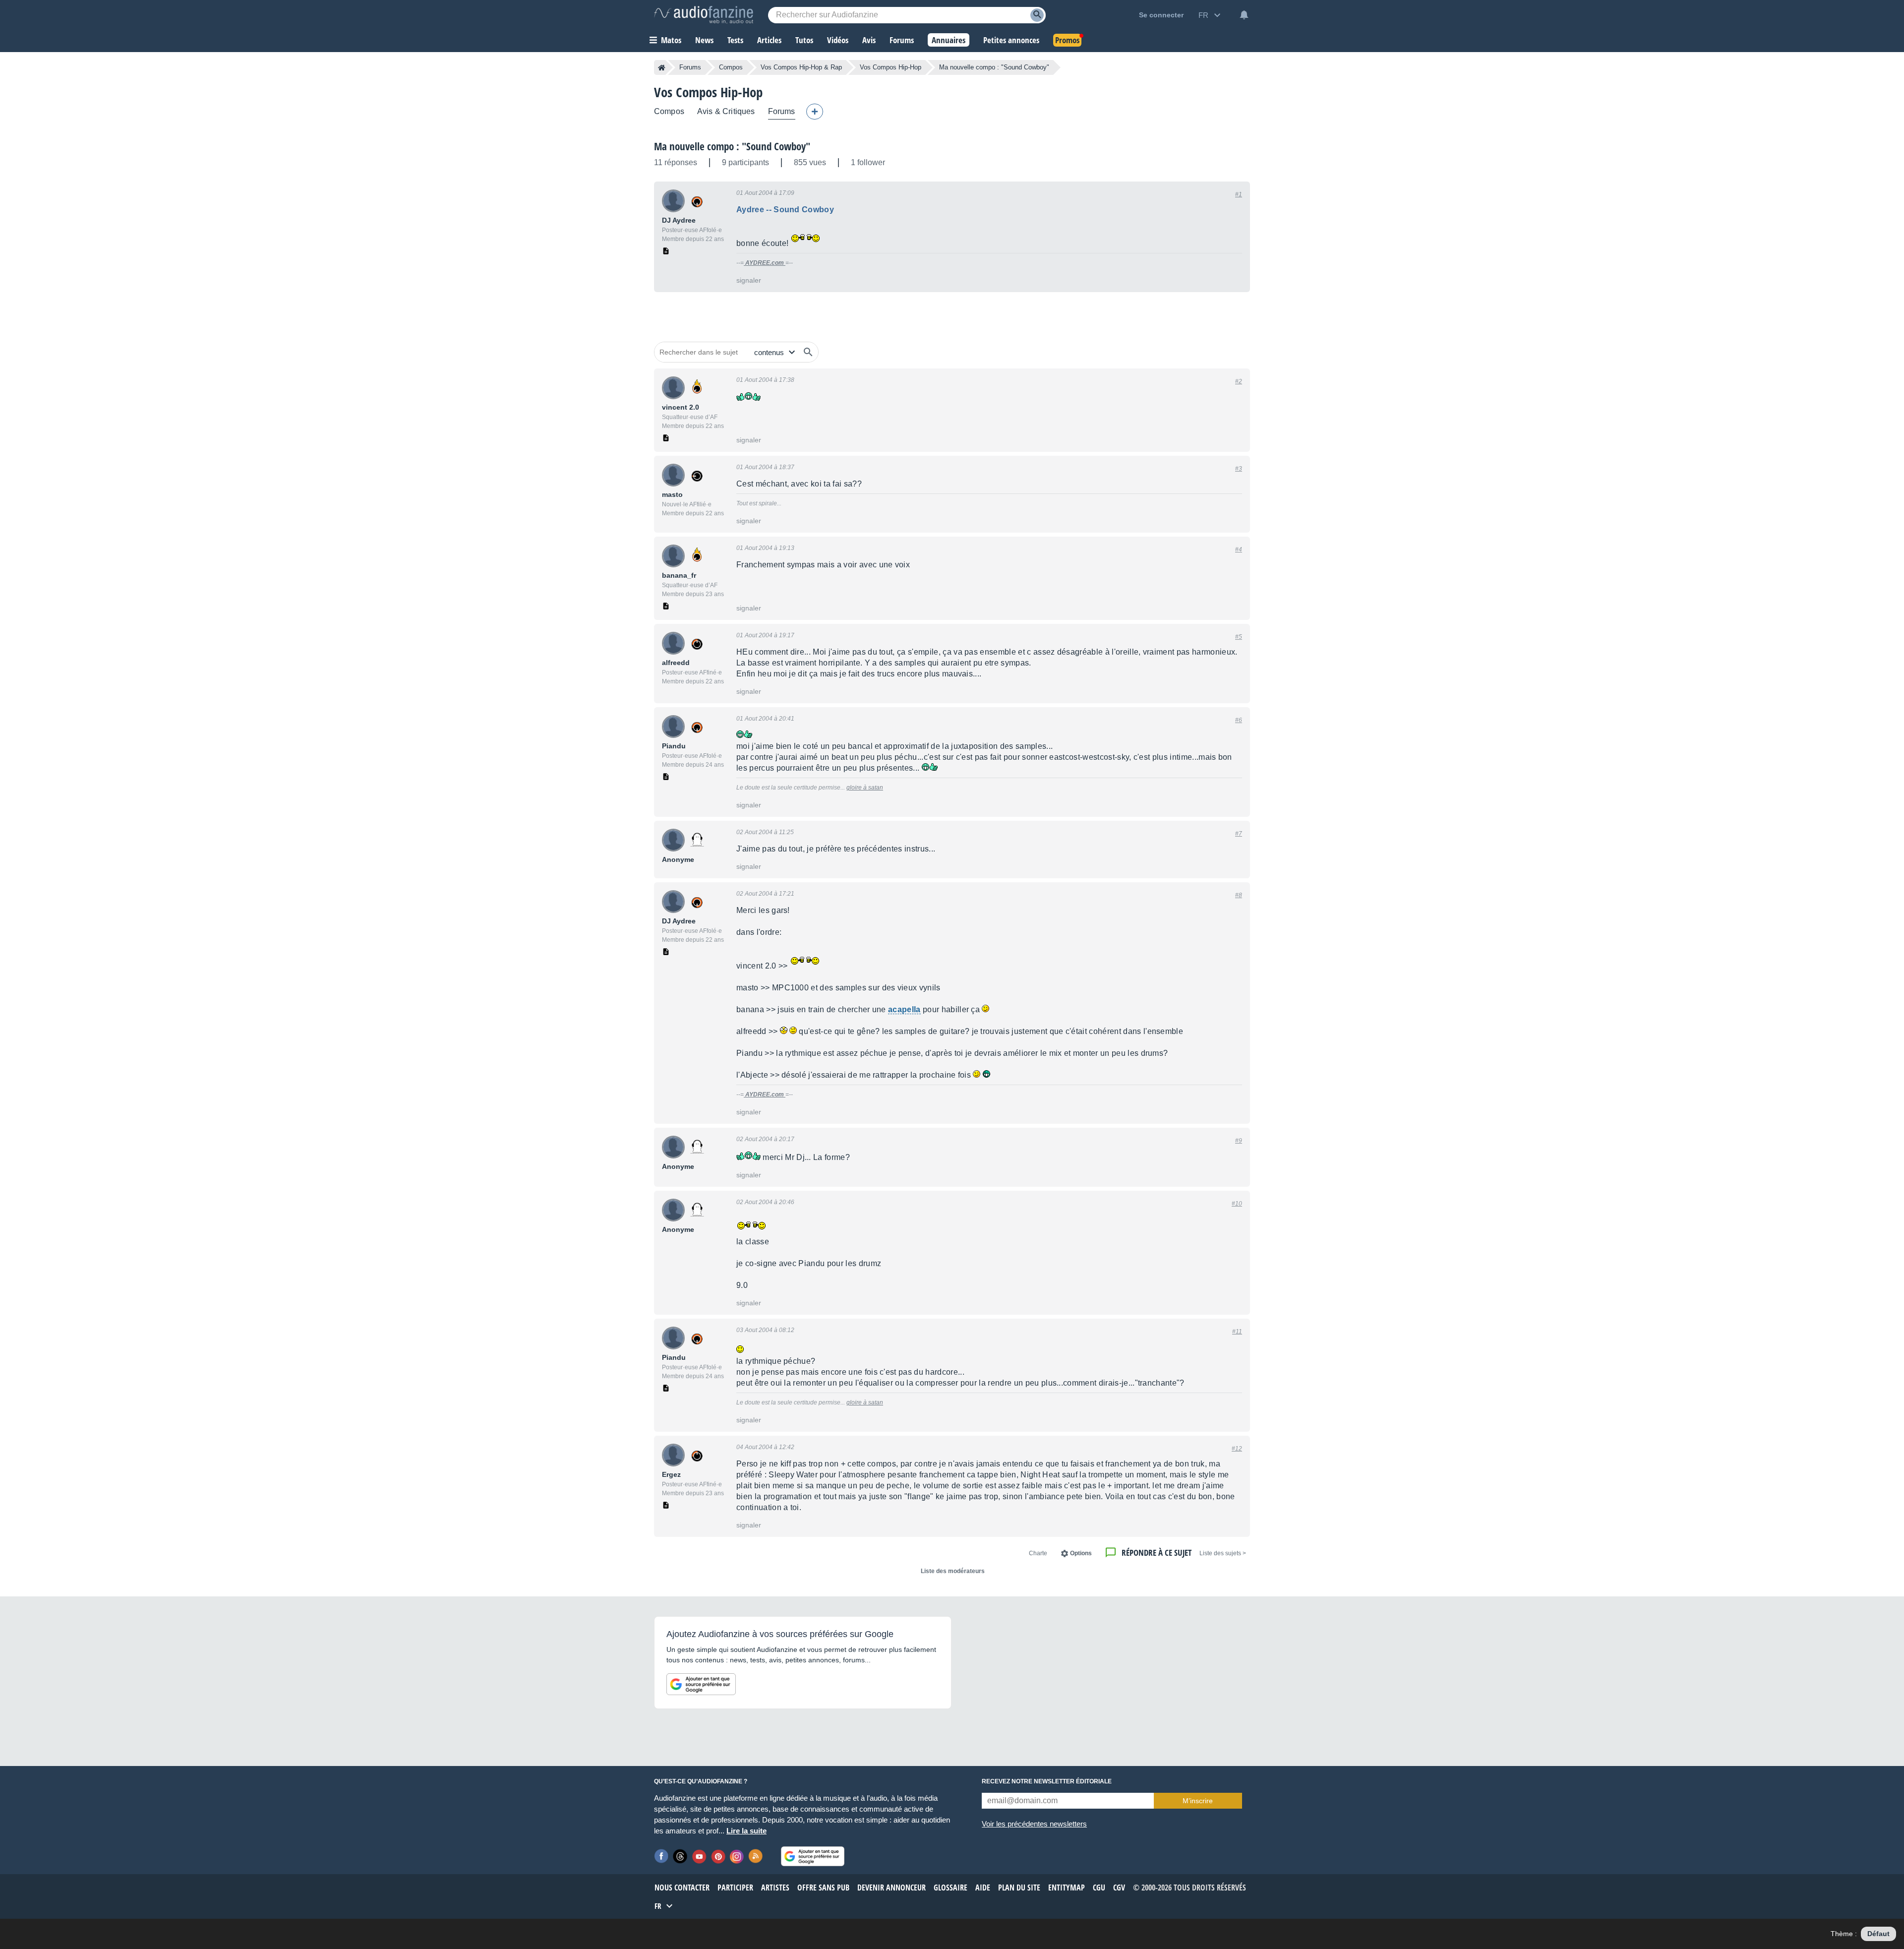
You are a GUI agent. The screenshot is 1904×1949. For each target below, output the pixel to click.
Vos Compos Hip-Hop (891, 67)
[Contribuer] (815, 112)
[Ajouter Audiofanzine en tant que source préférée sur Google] (701, 1684)
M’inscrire (1198, 1801)
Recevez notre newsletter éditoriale (1047, 1781)
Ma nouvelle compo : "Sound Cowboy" (732, 146)
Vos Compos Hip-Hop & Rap (801, 67)
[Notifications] (1244, 15)
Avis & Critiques (726, 111)
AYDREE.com (765, 263)
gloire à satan (865, 788)
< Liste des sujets (1223, 1553)
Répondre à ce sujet (1157, 1553)
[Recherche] (1037, 15)
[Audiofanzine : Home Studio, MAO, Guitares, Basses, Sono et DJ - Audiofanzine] (704, 15)
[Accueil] (662, 67)
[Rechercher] (808, 352)
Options (1081, 1553)
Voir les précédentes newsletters (1034, 1824)
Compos (731, 67)
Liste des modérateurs (953, 1571)
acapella (904, 1009)
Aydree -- (785, 210)
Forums (690, 67)
